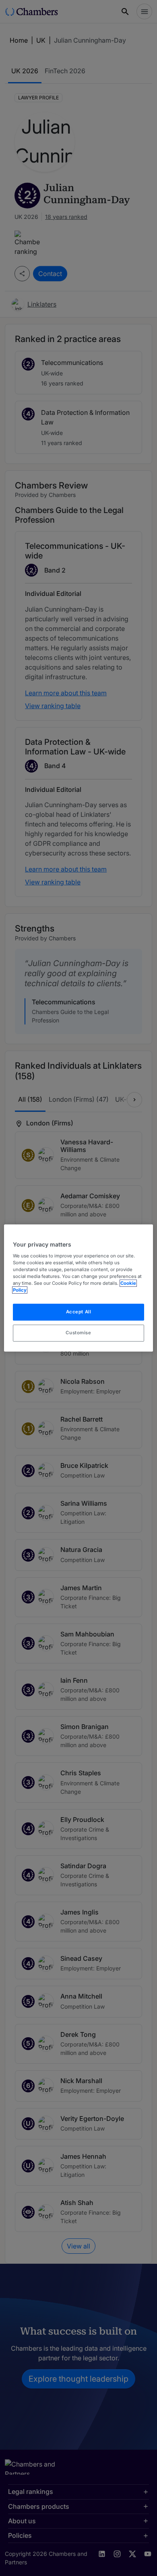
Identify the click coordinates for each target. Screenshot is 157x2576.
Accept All (79, 1312)
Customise (78, 1333)
